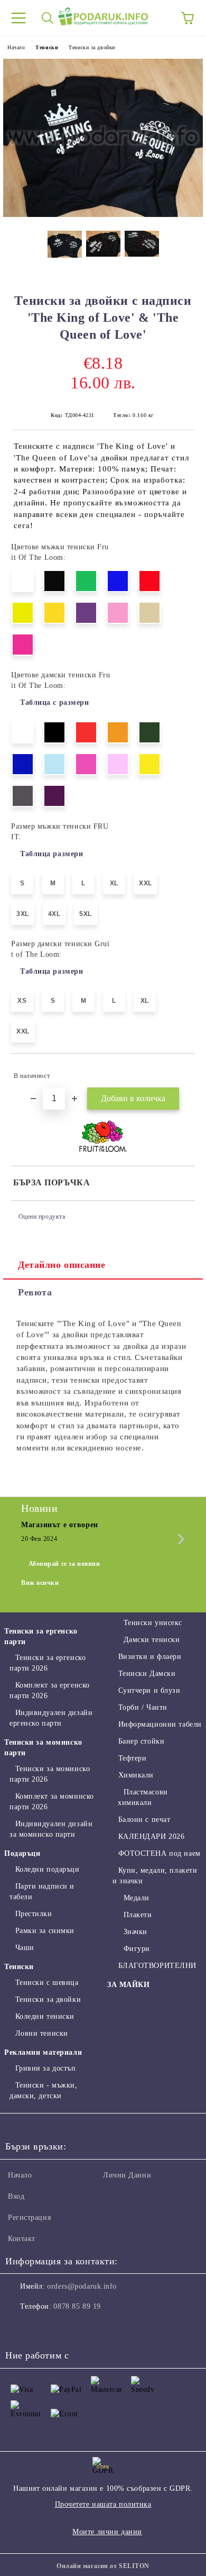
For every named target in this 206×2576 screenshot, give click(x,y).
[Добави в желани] (180, 1071)
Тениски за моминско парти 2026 (50, 1774)
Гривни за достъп (46, 2068)
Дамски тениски (152, 1640)
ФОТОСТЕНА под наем (160, 1853)
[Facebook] (19, 2328)
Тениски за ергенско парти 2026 (48, 1663)
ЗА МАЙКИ (128, 1985)
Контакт (22, 2239)
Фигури (137, 1949)
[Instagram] (42, 2328)
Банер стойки (141, 1741)
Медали (137, 1898)
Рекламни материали (43, 2052)
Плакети (138, 1915)
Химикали (136, 1775)
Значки (135, 1932)
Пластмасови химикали (143, 1797)
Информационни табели (160, 1724)
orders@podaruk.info (82, 2286)
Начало (16, 47)
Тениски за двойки (92, 47)
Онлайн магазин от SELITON (103, 2566)
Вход (16, 2196)
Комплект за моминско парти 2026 (52, 1802)
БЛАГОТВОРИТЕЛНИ (157, 1966)
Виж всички (40, 1583)
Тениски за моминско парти (43, 1748)
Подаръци (22, 1853)
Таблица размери (51, 854)
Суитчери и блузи (149, 1690)
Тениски (47, 47)
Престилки (34, 1914)
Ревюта (35, 1292)
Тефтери (132, 1758)
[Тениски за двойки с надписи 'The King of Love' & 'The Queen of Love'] (103, 215)
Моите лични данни (107, 2532)
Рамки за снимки (45, 1931)
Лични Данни (127, 2175)
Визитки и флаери (150, 1657)
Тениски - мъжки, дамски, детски (44, 2090)
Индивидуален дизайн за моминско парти (51, 1829)
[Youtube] (65, 2328)
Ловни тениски (42, 2033)
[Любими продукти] (158, 18)
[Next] (179, 1539)
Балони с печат (144, 1820)
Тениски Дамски (147, 1674)
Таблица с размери (55, 702)
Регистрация (29, 2217)
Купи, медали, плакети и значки (155, 1876)
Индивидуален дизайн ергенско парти (51, 1718)
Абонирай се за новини (64, 1564)
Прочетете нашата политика (103, 2504)
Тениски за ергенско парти (41, 1636)
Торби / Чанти (143, 1707)
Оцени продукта (42, 1217)
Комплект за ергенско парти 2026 (50, 1690)
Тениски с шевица (47, 1983)
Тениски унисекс (153, 1623)
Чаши (25, 1948)
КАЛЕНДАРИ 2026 (151, 1836)
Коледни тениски (45, 2016)
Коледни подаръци (48, 1869)
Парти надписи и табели (42, 1892)
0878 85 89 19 (77, 2306)
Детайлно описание (62, 1265)
